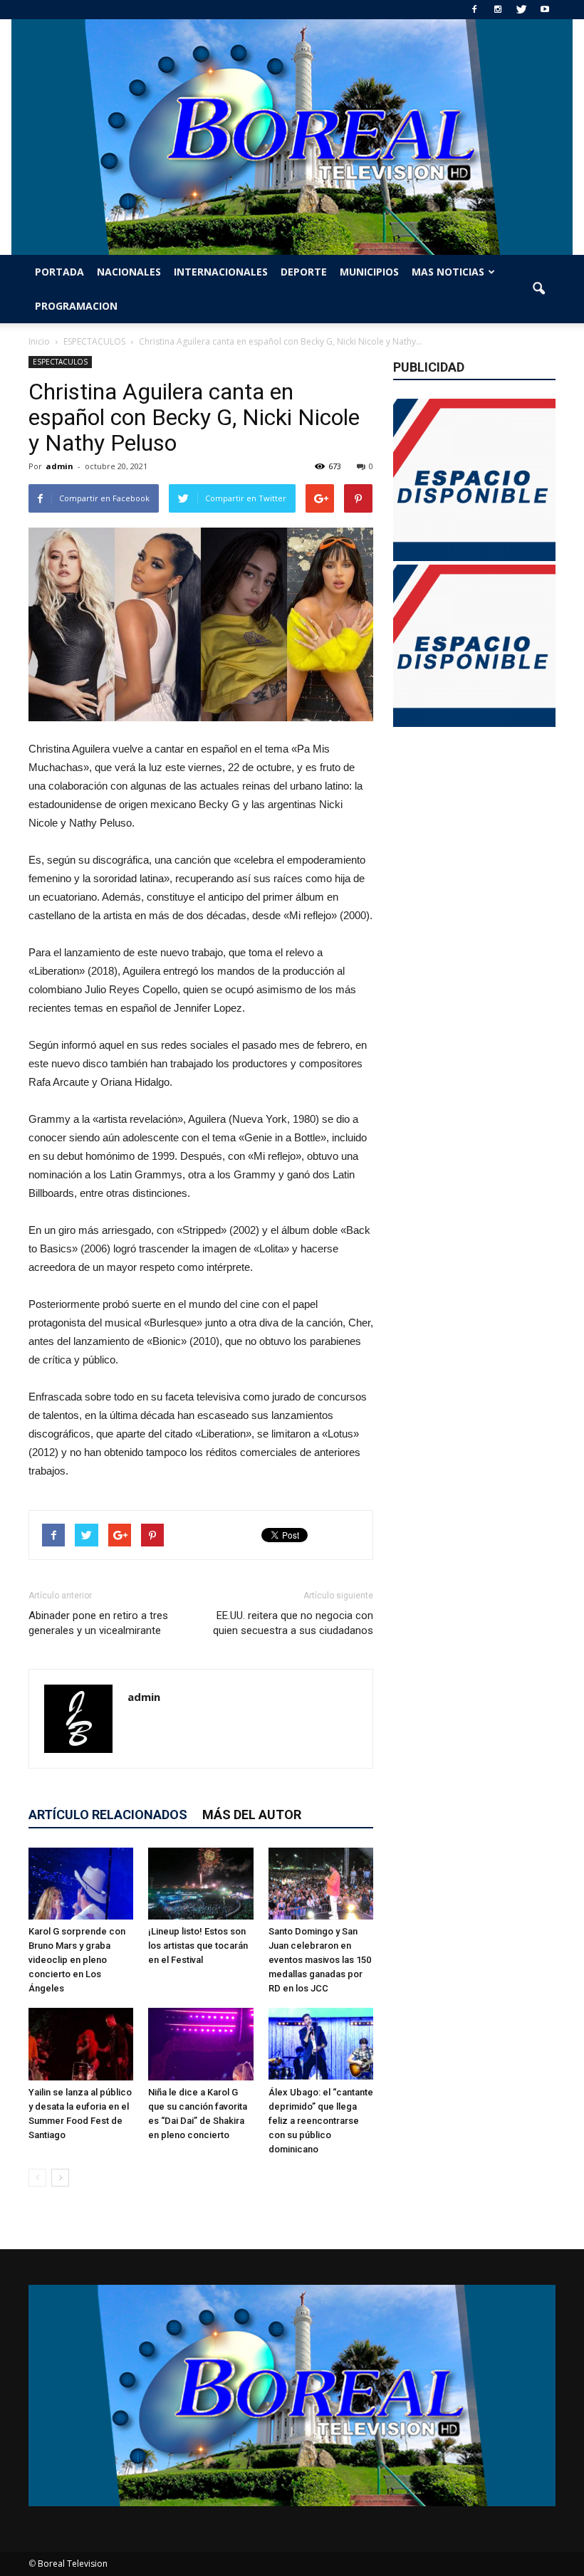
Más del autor (252, 1815)
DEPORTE (304, 272)
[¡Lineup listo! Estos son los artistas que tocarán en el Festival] (200, 1884)
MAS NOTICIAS (448, 272)
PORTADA (59, 272)
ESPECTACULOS (60, 362)
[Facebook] (474, 10)
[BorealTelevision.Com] (292, 137)
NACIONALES (129, 272)
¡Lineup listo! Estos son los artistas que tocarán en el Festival (198, 1946)
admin (59, 466)
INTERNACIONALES (221, 272)
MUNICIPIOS (369, 272)
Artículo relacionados (108, 1815)
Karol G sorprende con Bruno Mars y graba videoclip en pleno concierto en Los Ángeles (77, 1960)
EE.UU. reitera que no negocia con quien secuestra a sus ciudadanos (293, 1623)
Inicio (39, 341)
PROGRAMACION (76, 306)
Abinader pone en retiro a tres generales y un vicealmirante (98, 1623)
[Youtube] (545, 10)
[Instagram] (498, 10)
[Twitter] (521, 10)
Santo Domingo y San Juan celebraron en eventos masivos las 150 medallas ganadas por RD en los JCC (320, 1960)
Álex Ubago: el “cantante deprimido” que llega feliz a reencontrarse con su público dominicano (321, 2121)
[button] (538, 289)
